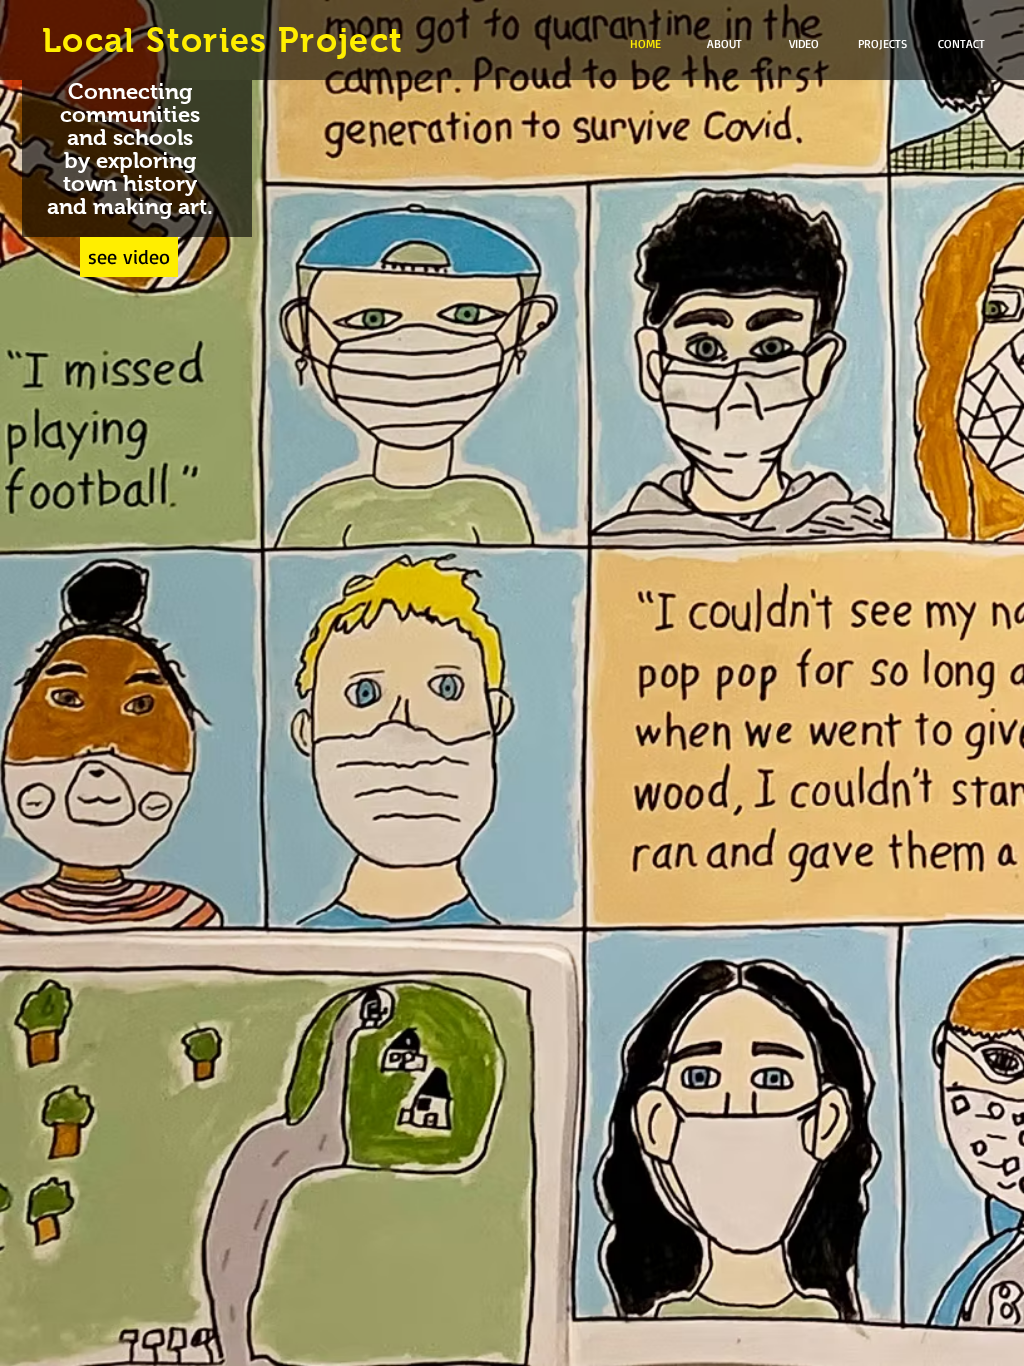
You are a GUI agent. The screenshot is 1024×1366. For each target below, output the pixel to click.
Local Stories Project (223, 40)
